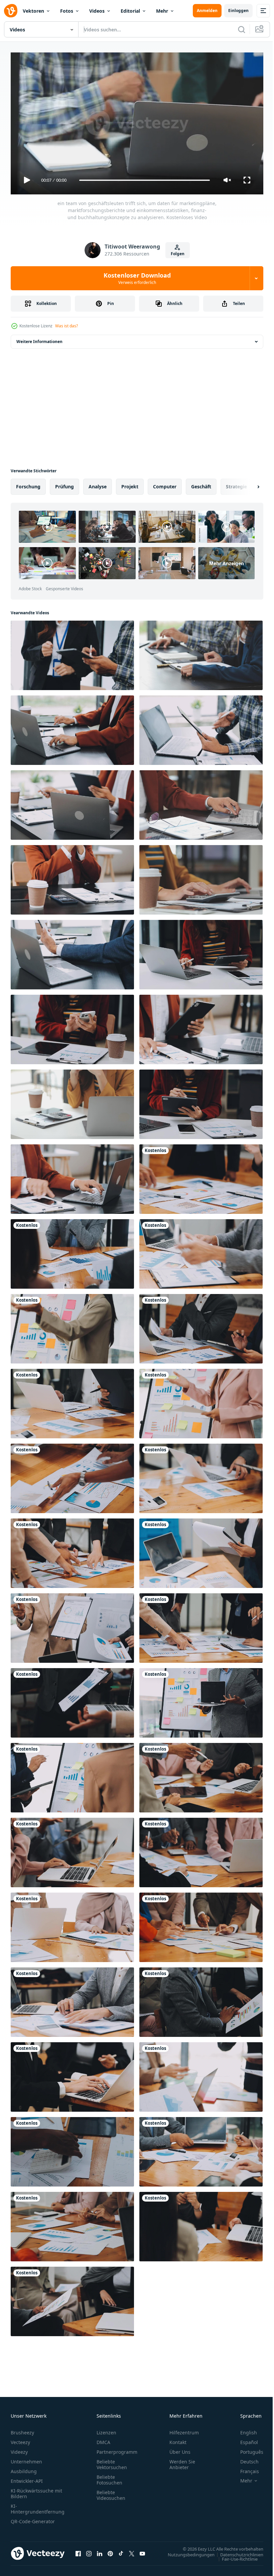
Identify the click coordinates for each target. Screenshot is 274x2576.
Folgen (178, 254)
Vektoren (33, 11)
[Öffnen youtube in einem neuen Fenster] (142, 2551)
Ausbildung (24, 2468)
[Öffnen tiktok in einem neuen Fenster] (121, 2551)
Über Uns (180, 2449)
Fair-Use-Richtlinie (235, 2556)
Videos (97, 11)
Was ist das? (66, 326)
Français (245, 2468)
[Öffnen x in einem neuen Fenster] (132, 2551)
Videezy (19, 2449)
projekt (130, 484)
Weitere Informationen (39, 339)
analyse (98, 484)
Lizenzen (106, 2430)
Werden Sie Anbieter (182, 2461)
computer (165, 484)
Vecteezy (20, 2439)
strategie (236, 484)
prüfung (64, 484)
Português (247, 2449)
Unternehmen (26, 2459)
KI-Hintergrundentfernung (38, 2506)
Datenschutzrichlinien (237, 2552)
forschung (28, 484)
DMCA (103, 2439)
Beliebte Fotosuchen (109, 2477)
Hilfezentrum (184, 2430)
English (244, 2430)
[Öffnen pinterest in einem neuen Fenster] (110, 2551)
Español (244, 2439)
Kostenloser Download (137, 278)
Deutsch (244, 2459)
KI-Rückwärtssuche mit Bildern (36, 2490)
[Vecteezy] (11, 11)
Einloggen (238, 11)
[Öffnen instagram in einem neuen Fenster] (89, 2551)
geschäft (201, 484)
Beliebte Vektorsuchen (112, 2461)
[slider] (145, 180)
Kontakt (178, 2439)
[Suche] (242, 29)
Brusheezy (22, 2430)
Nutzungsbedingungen (186, 2552)
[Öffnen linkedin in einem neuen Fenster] (100, 2551)
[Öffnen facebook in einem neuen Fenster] (78, 2551)
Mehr (162, 11)
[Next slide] (248, 484)
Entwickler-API (27, 2478)
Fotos (67, 11)
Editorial (130, 11)
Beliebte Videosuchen (111, 2492)
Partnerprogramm (117, 2449)
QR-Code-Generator (33, 2518)
